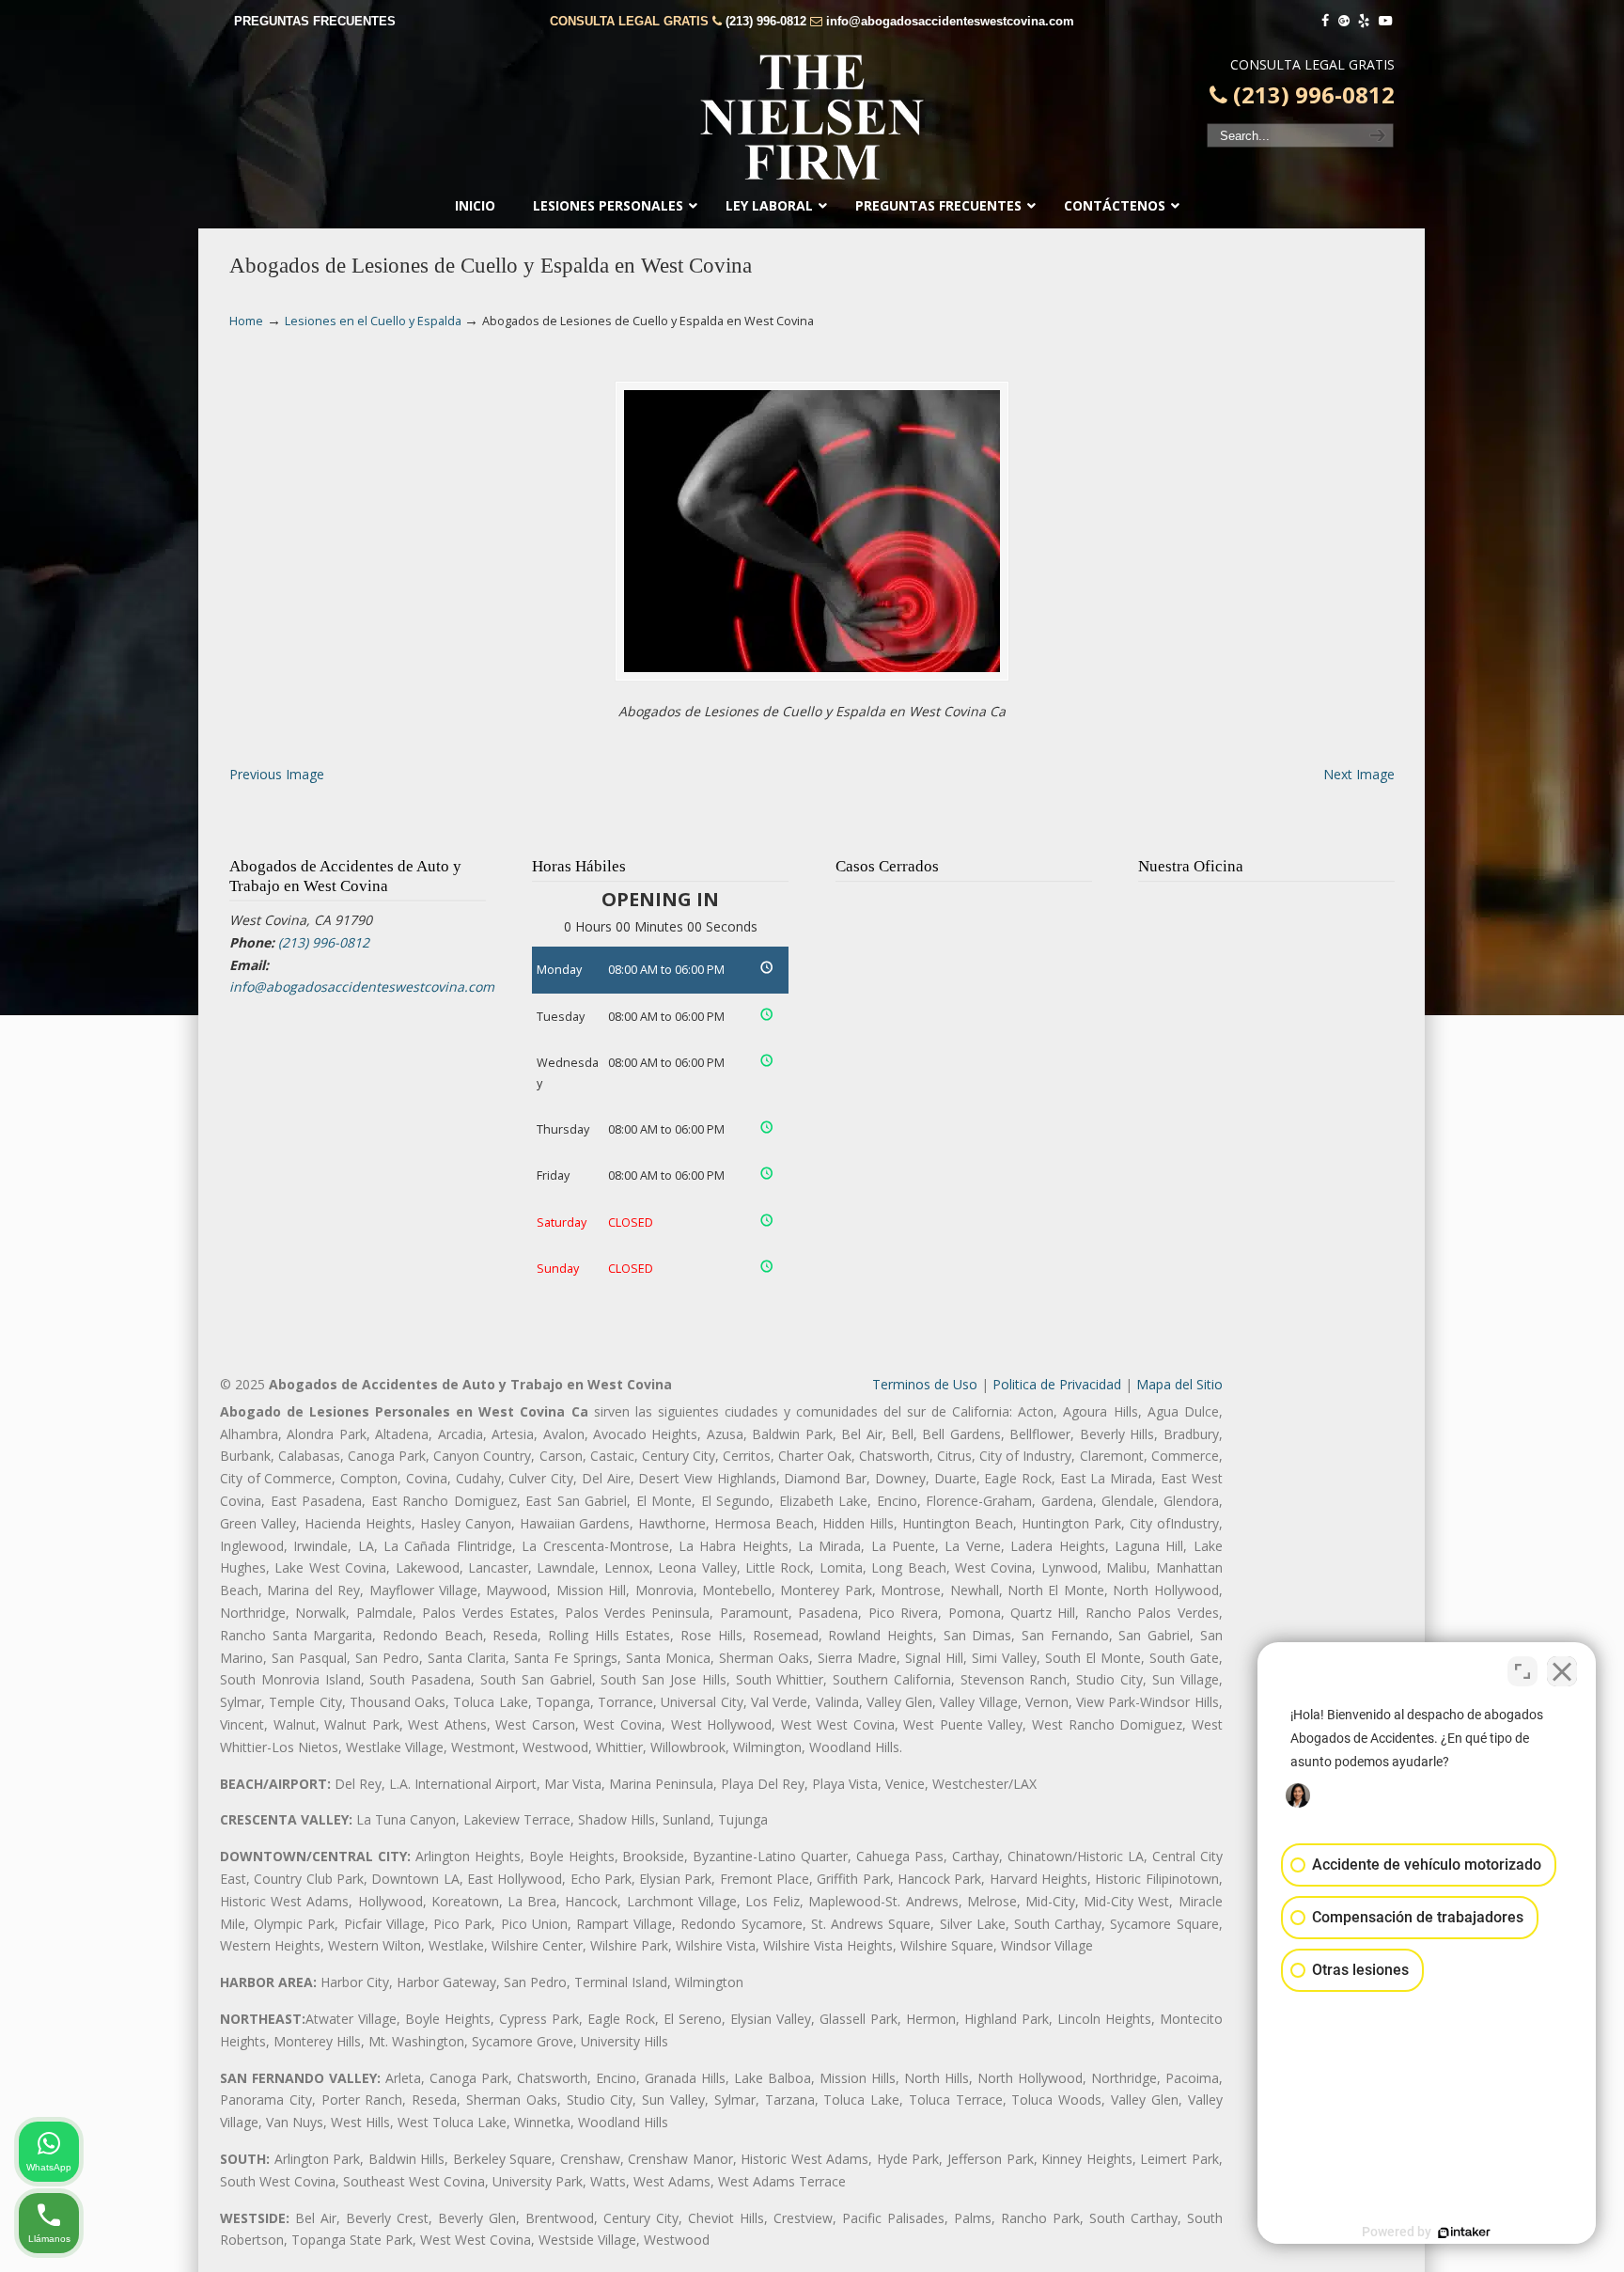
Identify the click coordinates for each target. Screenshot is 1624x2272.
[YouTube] (1385, 21)
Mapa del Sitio (1179, 1384)
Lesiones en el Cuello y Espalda (373, 321)
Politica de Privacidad (1057, 1384)
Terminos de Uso (925, 1384)
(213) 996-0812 (766, 21)
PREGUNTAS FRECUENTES (315, 21)
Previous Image (277, 774)
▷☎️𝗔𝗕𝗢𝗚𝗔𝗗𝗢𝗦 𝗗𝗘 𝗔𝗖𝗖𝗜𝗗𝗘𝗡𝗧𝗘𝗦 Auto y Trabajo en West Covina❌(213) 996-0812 (812, 118)
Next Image (1359, 774)
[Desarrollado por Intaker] (1464, 2233)
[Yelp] (1365, 21)
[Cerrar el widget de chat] (1562, 1671)
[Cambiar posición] (1522, 1671)
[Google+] (1344, 21)
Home (246, 321)
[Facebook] (1325, 21)
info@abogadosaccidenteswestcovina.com (950, 21)
